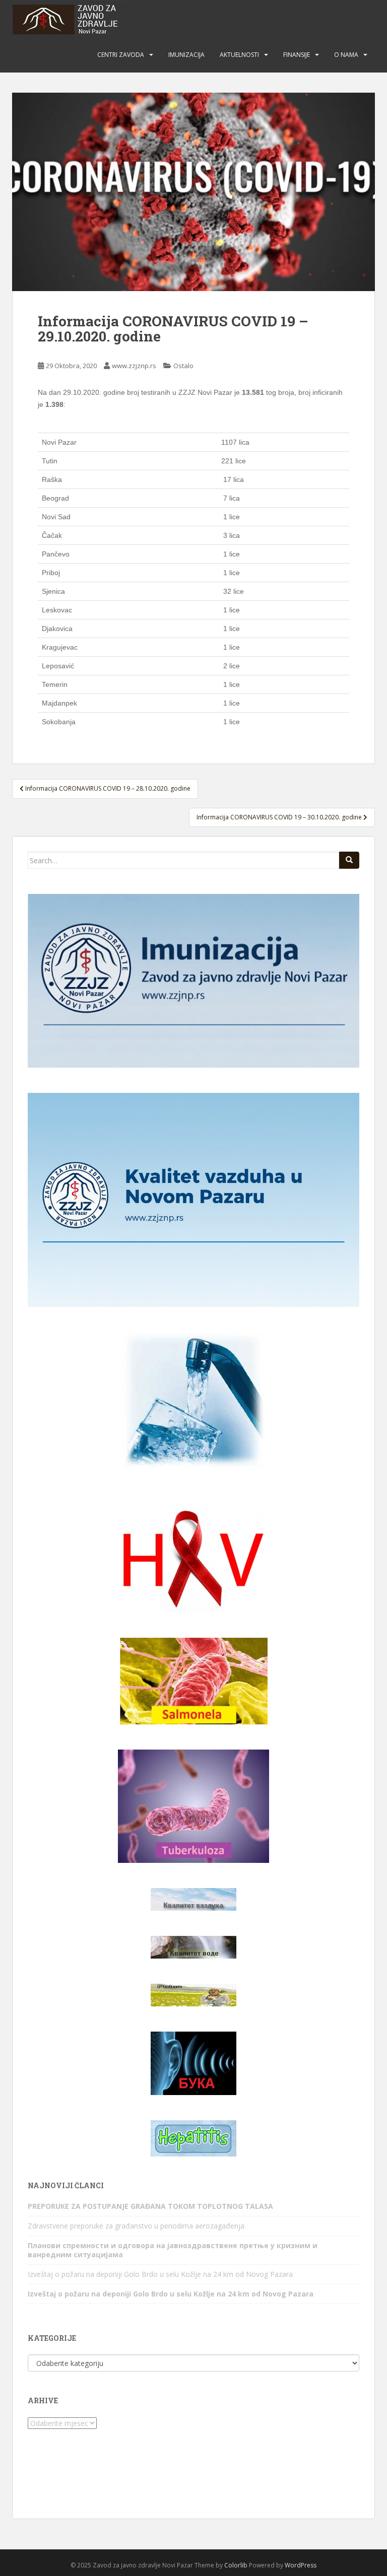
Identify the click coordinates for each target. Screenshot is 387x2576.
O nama (346, 55)
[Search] (349, 860)
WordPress (301, 2565)
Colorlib (236, 2565)
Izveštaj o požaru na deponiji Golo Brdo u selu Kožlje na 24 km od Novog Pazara (160, 2274)
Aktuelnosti (239, 55)
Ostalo (183, 366)
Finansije (297, 55)
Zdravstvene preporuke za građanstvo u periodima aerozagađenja (136, 2226)
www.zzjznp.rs (134, 366)
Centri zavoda (121, 55)
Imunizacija (186, 55)
